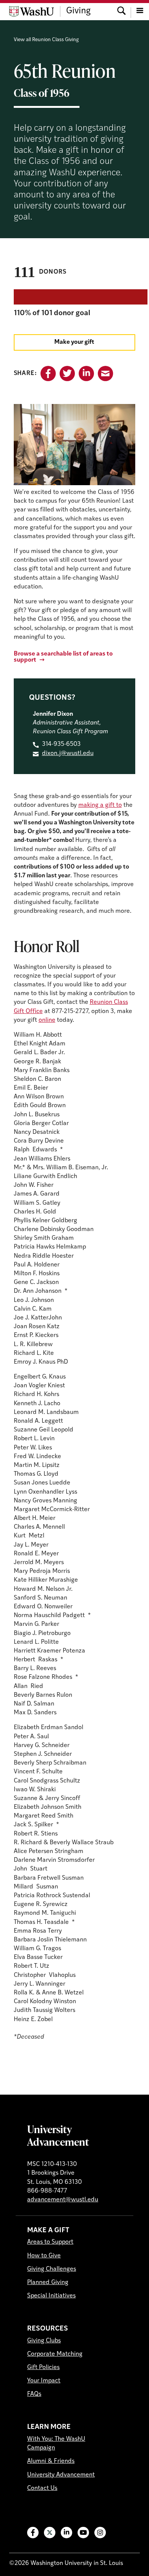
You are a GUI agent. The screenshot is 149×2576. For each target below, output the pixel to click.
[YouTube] (83, 2533)
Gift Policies (43, 2368)
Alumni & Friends (51, 2461)
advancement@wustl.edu (63, 2200)
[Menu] (140, 11)
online (47, 1020)
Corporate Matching (55, 2354)
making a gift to (100, 805)
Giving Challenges (52, 2269)
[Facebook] (33, 2533)
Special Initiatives (51, 2296)
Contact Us (42, 2488)
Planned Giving (48, 2283)
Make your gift (74, 342)
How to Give (44, 2256)
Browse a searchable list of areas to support (63, 657)
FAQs (34, 2394)
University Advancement (58, 2135)
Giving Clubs (44, 2341)
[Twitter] (50, 2533)
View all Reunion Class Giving (46, 40)
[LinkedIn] (66, 2533)
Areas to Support (50, 2242)
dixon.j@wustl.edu (68, 753)
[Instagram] (100, 2533)
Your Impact (44, 2381)
